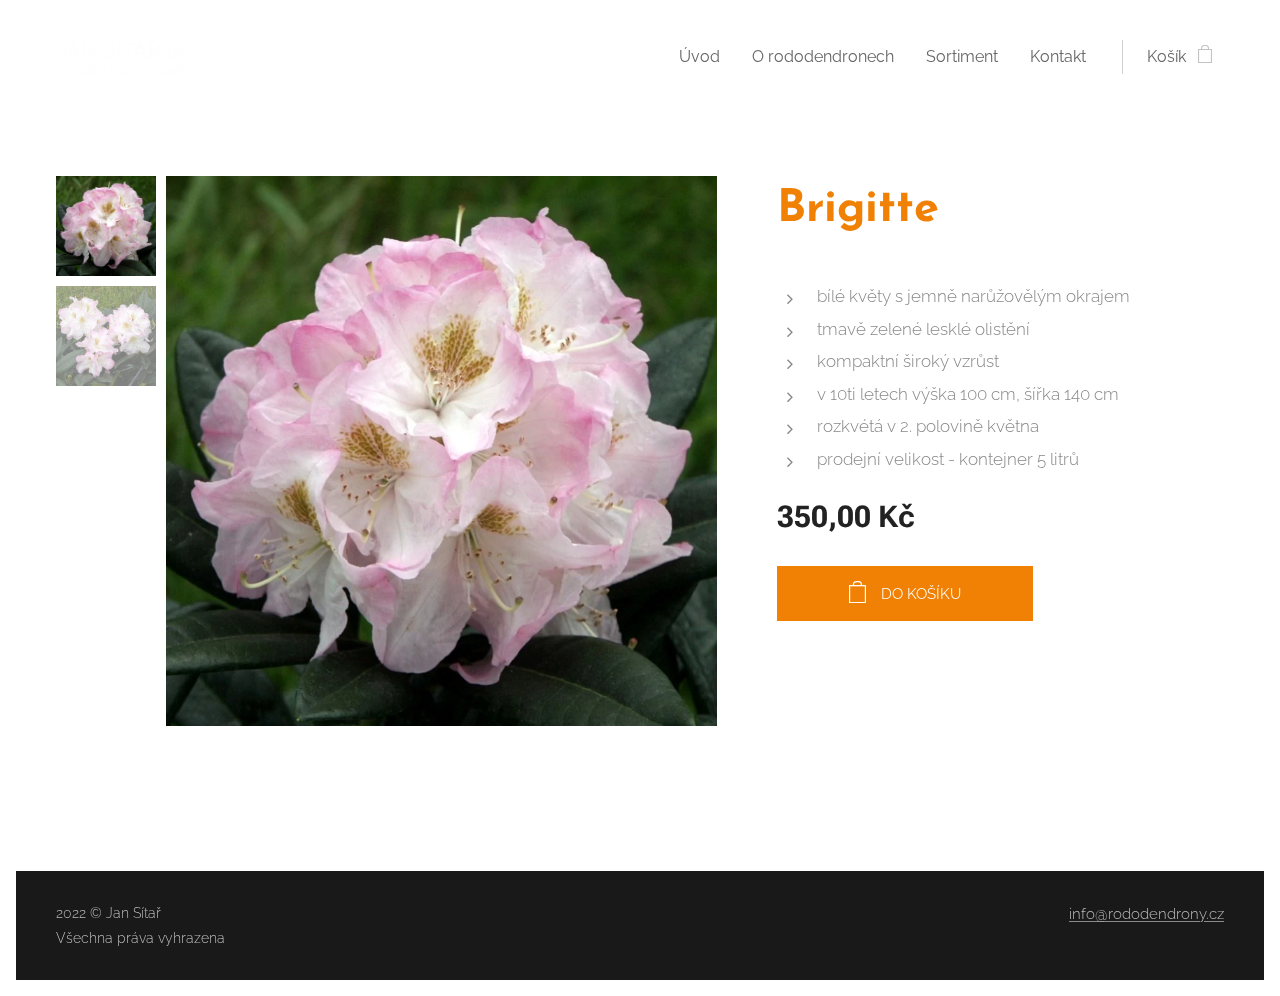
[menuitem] (705, 57)
